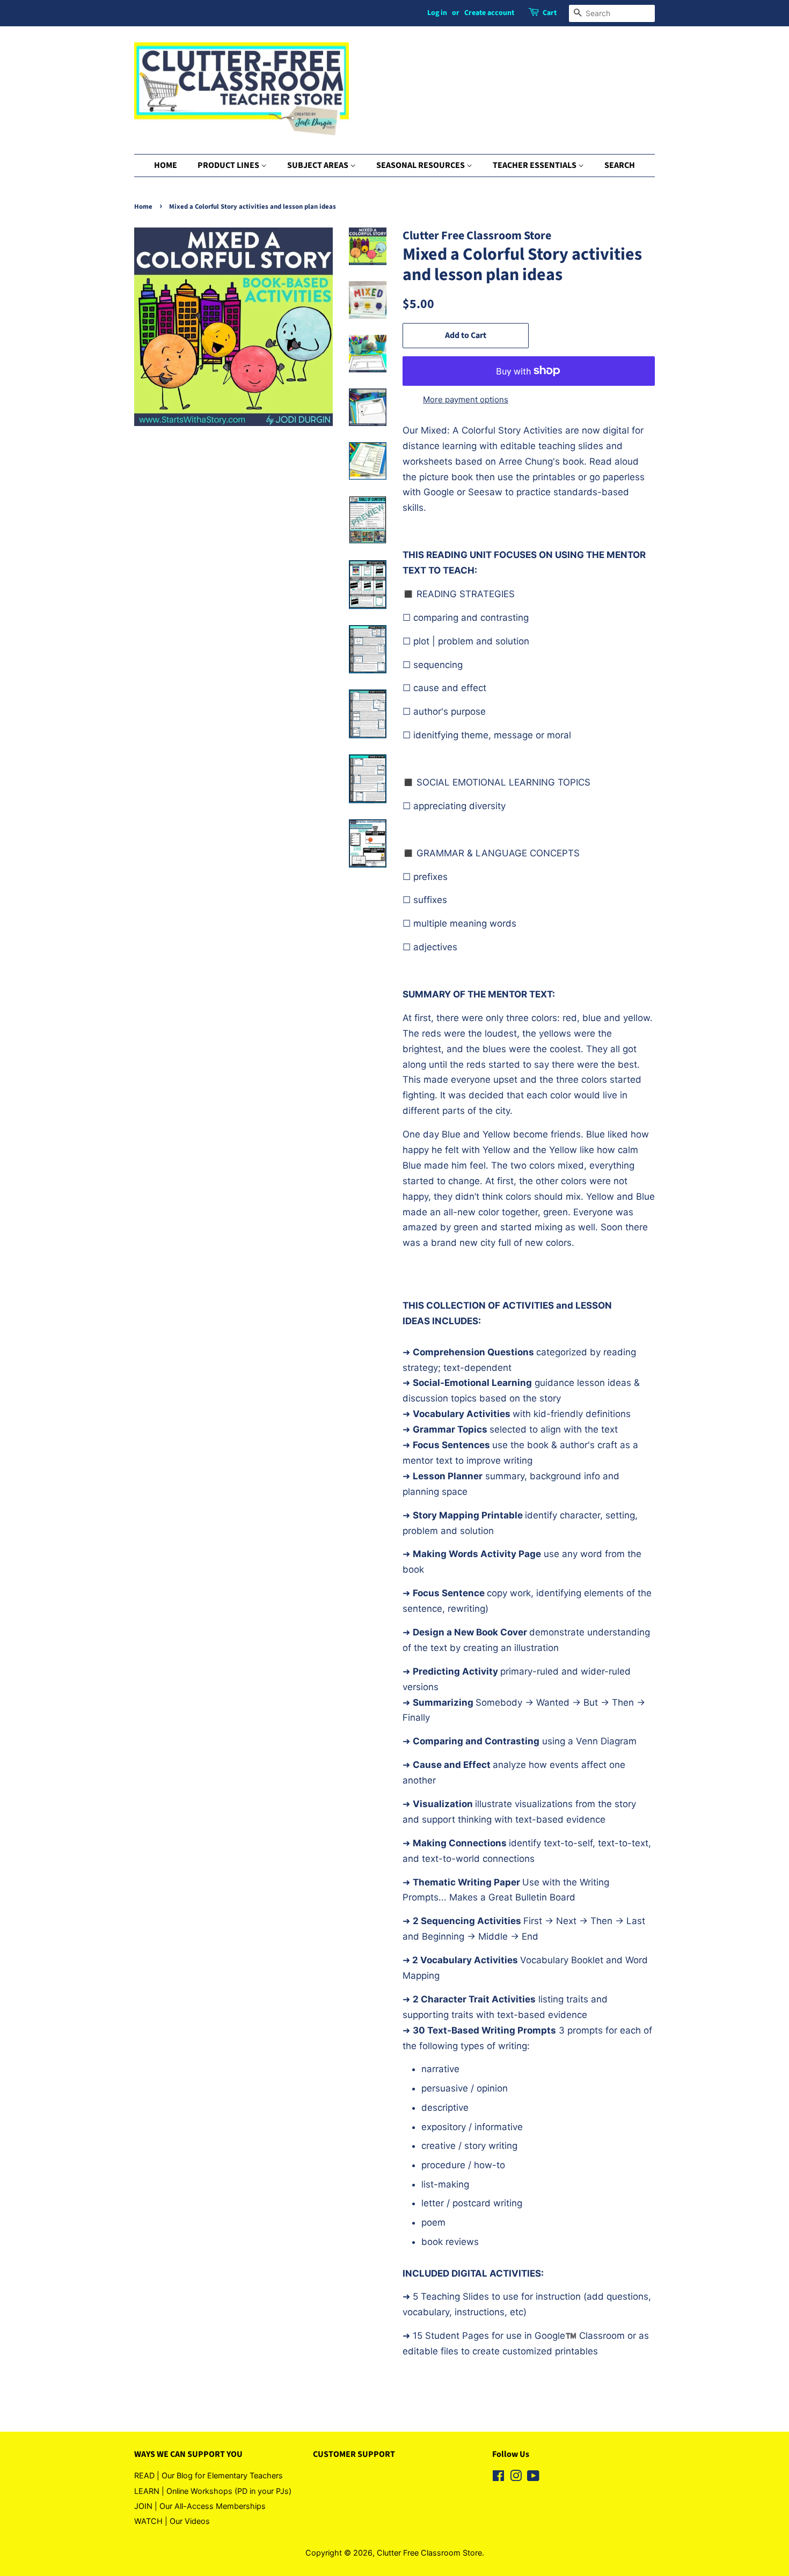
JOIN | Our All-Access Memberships (200, 2506)
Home (143, 207)
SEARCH (620, 165)
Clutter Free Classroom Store (429, 2553)
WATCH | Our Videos (172, 2521)
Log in (437, 13)
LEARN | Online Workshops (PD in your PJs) (213, 2491)
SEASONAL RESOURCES (421, 165)
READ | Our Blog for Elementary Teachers (209, 2475)
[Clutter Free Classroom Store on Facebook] (498, 2478)
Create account (489, 13)
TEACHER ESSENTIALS (535, 165)
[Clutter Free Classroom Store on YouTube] (533, 2478)
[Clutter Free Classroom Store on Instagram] (516, 2478)
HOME (166, 165)
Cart (550, 13)
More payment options (466, 399)
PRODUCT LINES (229, 165)
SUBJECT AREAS (319, 165)
